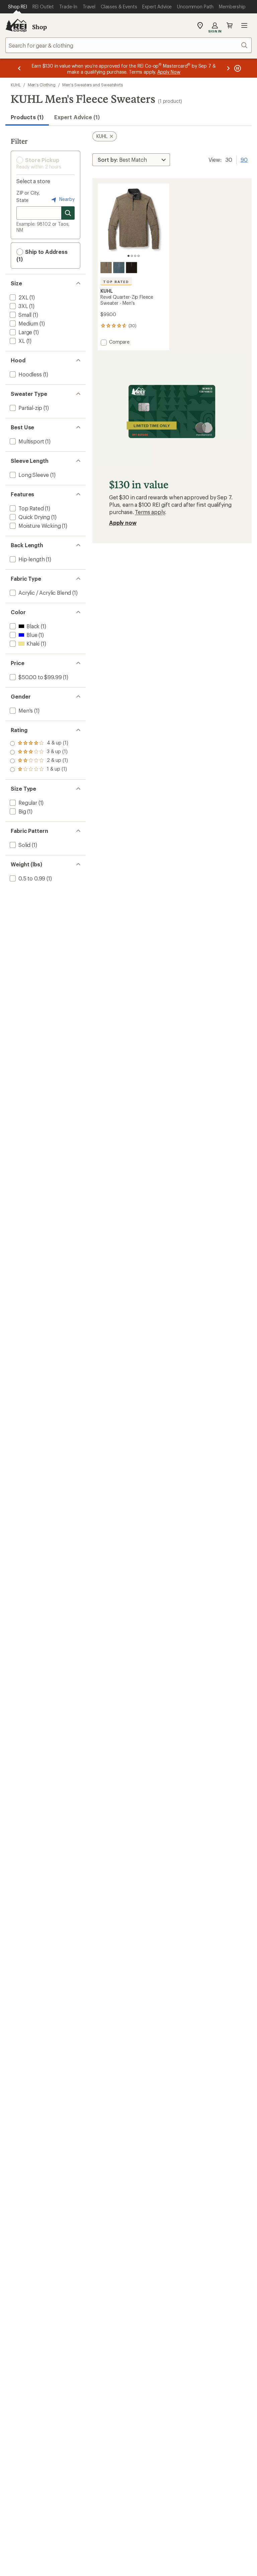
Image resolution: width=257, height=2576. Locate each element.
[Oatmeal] (106, 268)
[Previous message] (19, 68)
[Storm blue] (119, 268)
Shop (39, 27)
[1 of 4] (128, 256)
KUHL (16, 85)
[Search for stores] (68, 213)
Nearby (66, 199)
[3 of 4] (135, 256)
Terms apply (150, 512)
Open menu (244, 25)
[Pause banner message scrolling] (237, 68)
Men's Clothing (42, 85)
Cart (230, 25)
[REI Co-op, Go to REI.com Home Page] (16, 25)
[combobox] (128, 45)
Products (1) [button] (27, 117)
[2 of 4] (132, 256)
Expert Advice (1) (77, 117)
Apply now (123, 523)
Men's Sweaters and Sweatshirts (93, 85)
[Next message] (228, 68)
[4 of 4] (139, 256)
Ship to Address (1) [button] (42, 255)
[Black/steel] (132, 268)
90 (244, 159)
